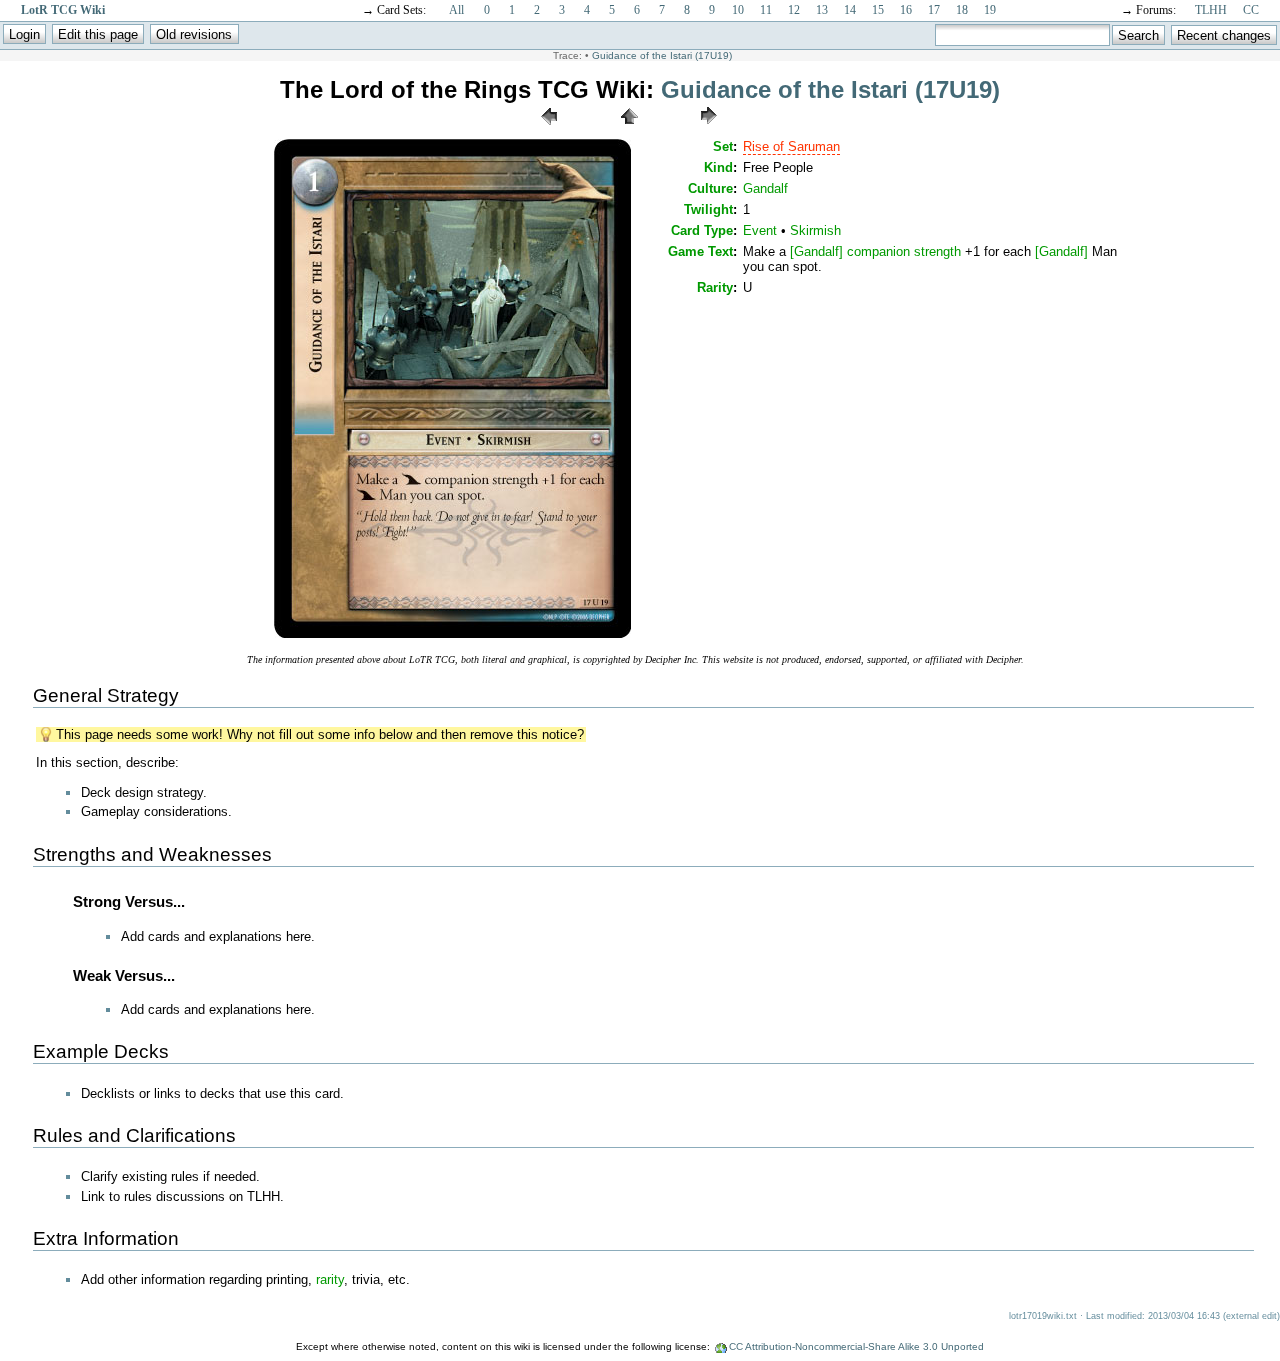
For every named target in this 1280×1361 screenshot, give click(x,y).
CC (1251, 10)
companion (878, 251)
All (456, 10)
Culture (710, 188)
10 (738, 10)
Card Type (702, 230)
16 (906, 10)
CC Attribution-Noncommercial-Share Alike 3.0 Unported (856, 1346)
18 (962, 10)
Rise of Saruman (791, 146)
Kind (718, 167)
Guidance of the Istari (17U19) (662, 55)
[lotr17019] (452, 636)
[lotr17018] (549, 129)
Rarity (715, 287)
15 (878, 10)
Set (723, 146)
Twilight (708, 209)
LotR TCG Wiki (63, 10)
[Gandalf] (816, 251)
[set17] (629, 129)
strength (937, 251)
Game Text (700, 251)
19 (990, 10)
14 (850, 10)
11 (766, 10)
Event (760, 230)
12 (794, 10)
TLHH (1211, 10)
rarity (330, 1279)
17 (934, 10)
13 (822, 10)
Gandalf (765, 188)
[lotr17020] (709, 129)
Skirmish (815, 230)
